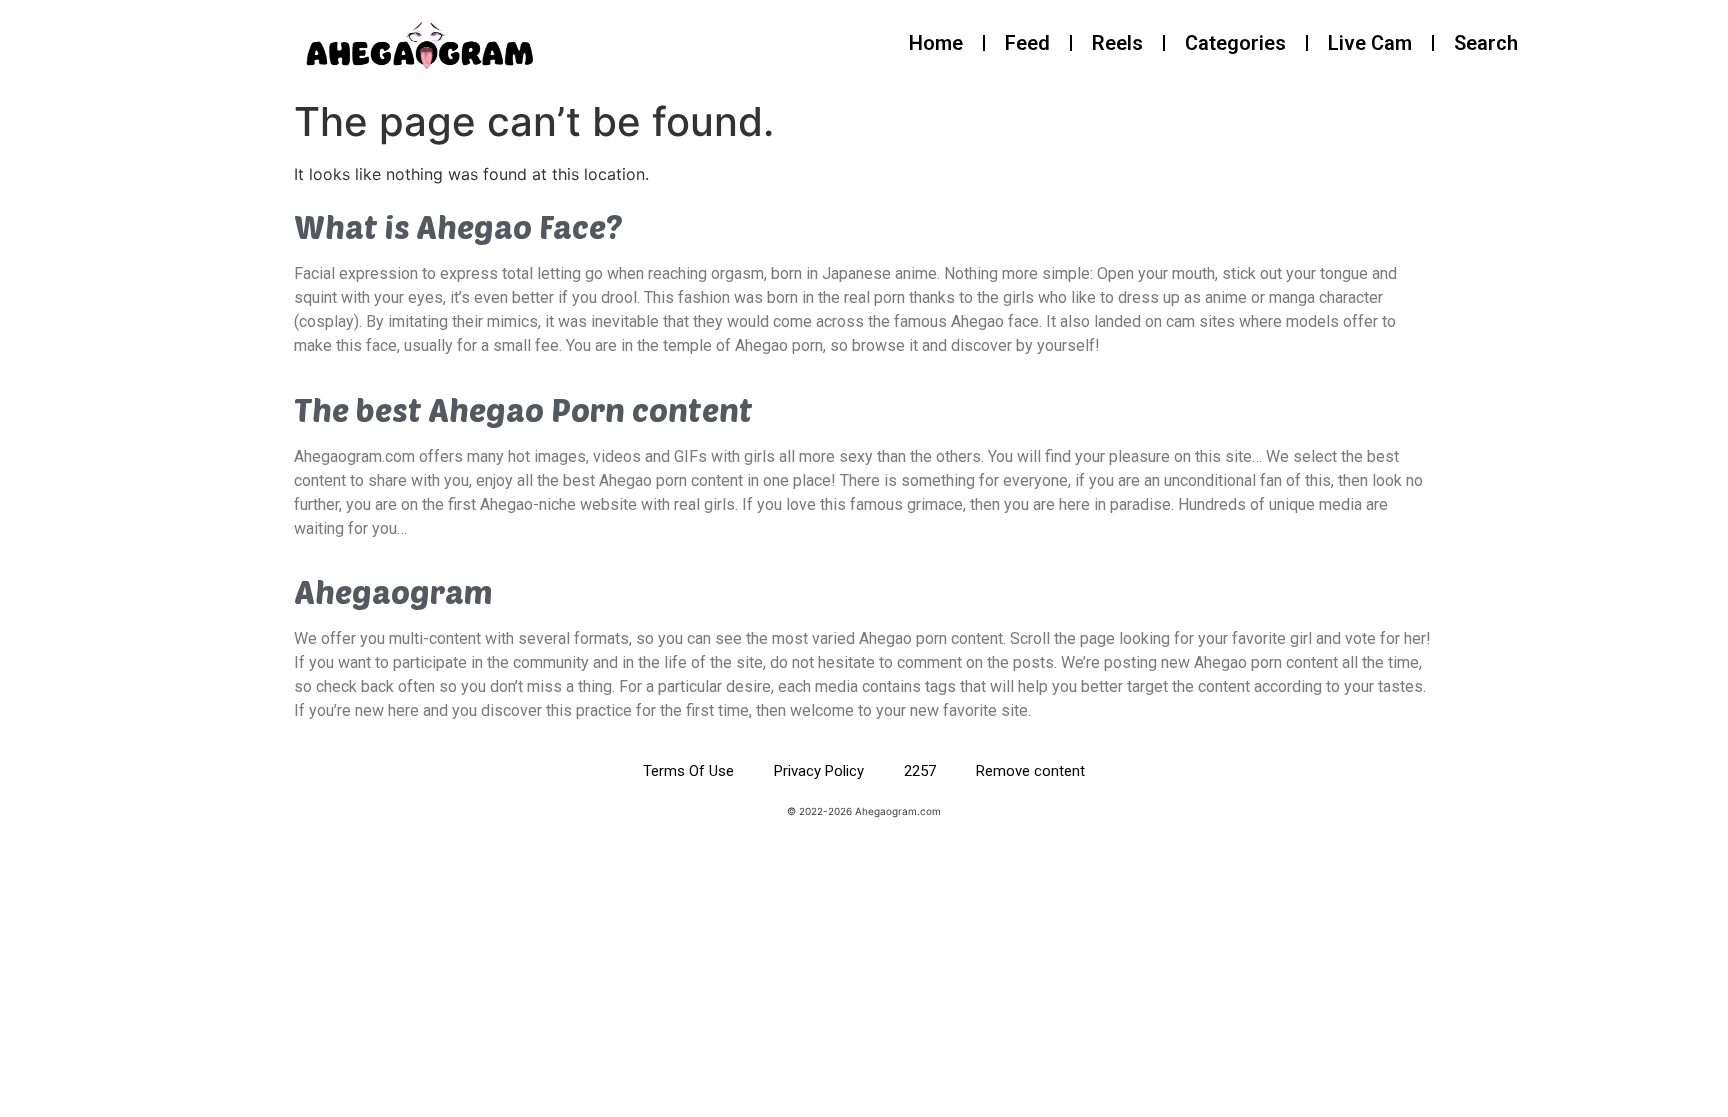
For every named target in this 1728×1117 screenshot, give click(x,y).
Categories (1235, 43)
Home (936, 43)
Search (1486, 43)
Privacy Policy (819, 771)
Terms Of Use (688, 771)
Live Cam (1370, 43)
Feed (1027, 43)
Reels (1117, 43)
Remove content (1030, 771)
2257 (920, 771)
